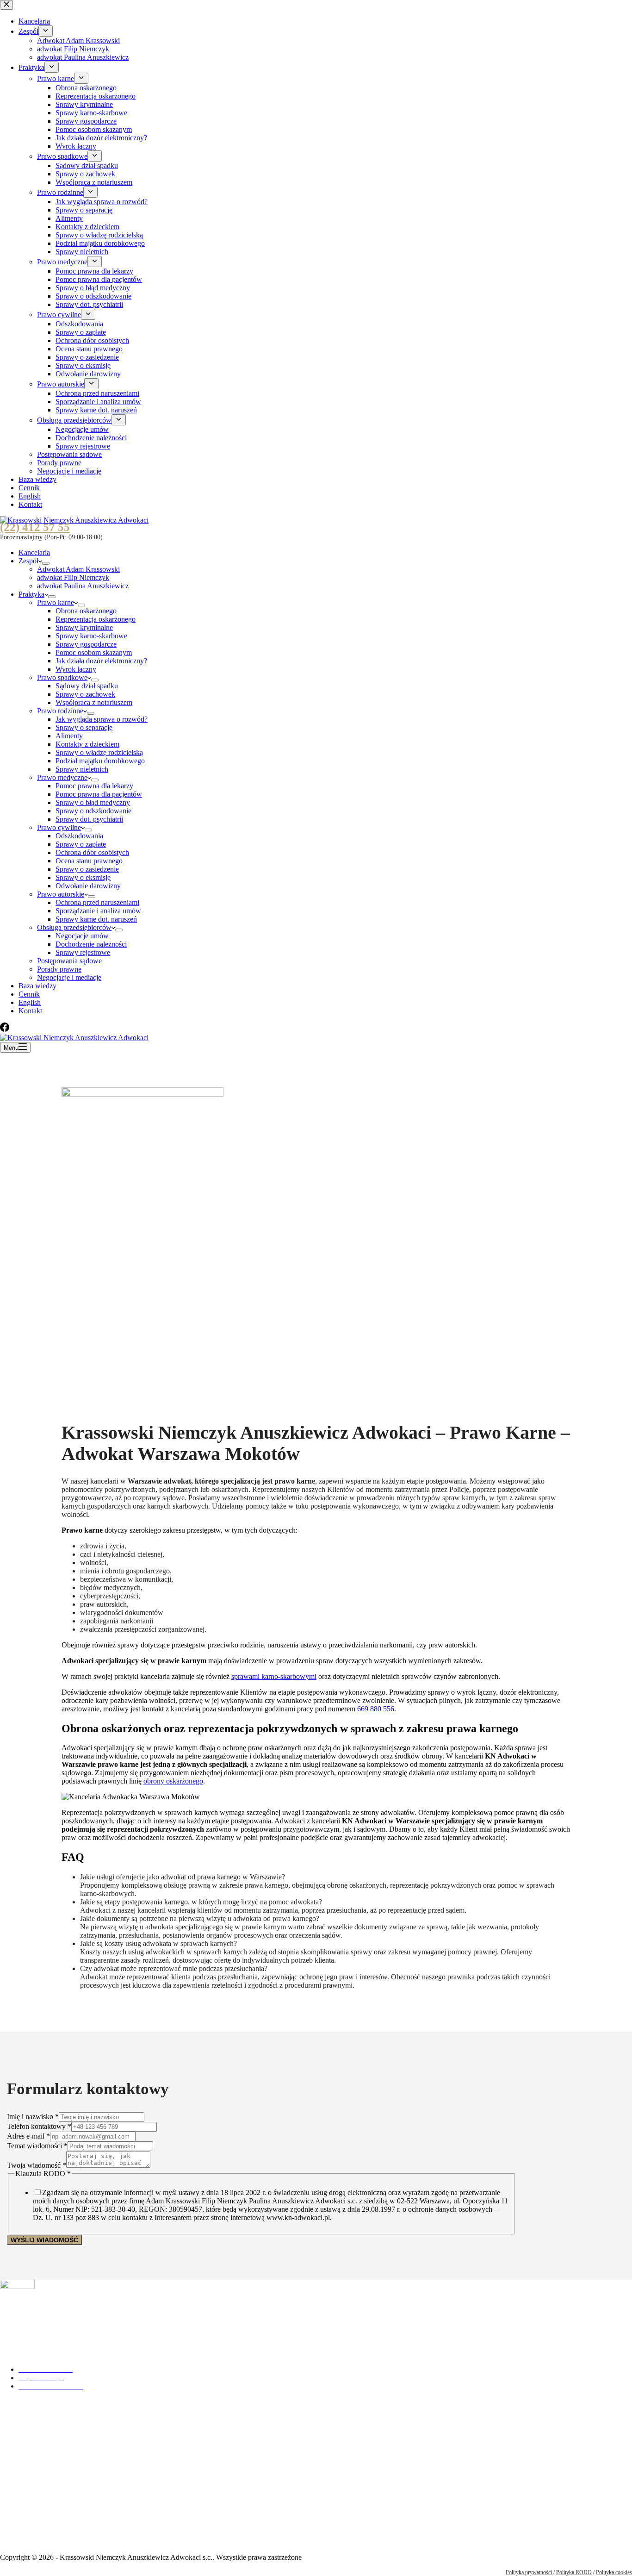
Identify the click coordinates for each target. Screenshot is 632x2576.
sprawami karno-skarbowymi (274, 1676)
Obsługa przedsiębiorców (74, 927)
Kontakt (30, 1011)
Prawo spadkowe (62, 677)
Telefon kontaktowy (39, 2126)
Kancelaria (34, 552)
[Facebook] (5, 1029)
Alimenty (69, 736)
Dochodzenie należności (91, 944)
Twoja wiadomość (37, 2165)
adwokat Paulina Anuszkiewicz (83, 586)
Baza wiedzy (37, 986)
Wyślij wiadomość (44, 2240)
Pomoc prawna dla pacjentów (99, 794)
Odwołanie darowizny (88, 886)
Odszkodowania (79, 836)
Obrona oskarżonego (86, 611)
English (30, 1002)
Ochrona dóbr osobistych (92, 852)
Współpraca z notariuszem (94, 702)
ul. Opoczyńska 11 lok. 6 (37, 2422)
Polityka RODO (574, 2572)
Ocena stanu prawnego (89, 861)
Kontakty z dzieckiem (87, 744)
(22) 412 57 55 (35, 527)
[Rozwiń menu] (46, 563)
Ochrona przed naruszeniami (97, 902)
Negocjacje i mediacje (69, 977)
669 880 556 (376, 1709)
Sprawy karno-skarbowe (91, 636)
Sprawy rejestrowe (83, 952)
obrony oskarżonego (173, 1781)
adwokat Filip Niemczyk (73, 577)
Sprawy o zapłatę (81, 844)
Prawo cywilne (59, 827)
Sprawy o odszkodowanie (93, 811)
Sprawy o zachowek (85, 694)
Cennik (29, 994)
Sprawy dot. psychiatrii (89, 819)
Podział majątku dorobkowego (100, 761)
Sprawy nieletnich (82, 769)
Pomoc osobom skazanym (94, 652)
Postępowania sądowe (69, 961)
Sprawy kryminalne (84, 627)
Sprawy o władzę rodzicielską (99, 752)
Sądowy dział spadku (87, 686)
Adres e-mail (28, 2136)
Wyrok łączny (76, 669)
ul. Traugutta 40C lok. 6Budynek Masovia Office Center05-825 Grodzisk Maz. (48, 2517)
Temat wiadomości (37, 2146)
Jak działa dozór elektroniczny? (101, 661)
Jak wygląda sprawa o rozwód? (102, 719)
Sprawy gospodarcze (86, 644)
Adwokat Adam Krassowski (78, 569)
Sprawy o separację (84, 727)
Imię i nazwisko (33, 2117)
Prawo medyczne (62, 777)
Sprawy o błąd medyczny (93, 802)
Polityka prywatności (529, 2572)
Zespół (28, 561)
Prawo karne (56, 602)
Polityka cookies (614, 2572)
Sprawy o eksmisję (83, 877)
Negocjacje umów (82, 936)
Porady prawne (59, 969)
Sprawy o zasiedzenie (87, 869)
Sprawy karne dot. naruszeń (96, 919)
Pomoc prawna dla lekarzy (94, 786)
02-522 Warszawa (26, 2430)
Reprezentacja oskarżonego (96, 619)
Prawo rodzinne (60, 711)
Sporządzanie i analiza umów (98, 911)
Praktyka (31, 594)
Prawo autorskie (61, 894)
